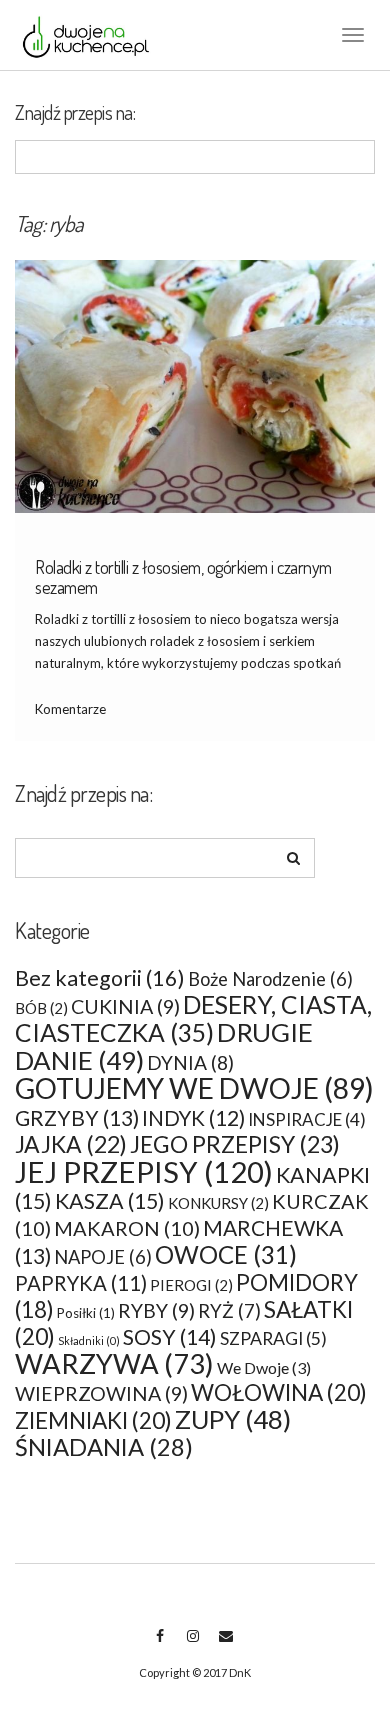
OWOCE (226, 1254)
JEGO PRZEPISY (235, 1144)
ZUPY (233, 1419)
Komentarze (70, 709)
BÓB (41, 1008)
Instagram (192, 1646)
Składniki (89, 1340)
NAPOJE (103, 1257)
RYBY (156, 1310)
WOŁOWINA (279, 1392)
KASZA (110, 1201)
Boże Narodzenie (270, 979)
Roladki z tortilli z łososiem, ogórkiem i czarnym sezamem (183, 577)
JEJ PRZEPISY (144, 1171)
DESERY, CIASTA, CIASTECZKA (193, 1018)
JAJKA (71, 1144)
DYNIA (190, 1062)
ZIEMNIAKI (93, 1420)
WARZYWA (114, 1363)
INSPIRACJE (307, 1119)
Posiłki (86, 1313)
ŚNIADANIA (104, 1447)
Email (225, 1646)
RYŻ (229, 1311)
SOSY (170, 1337)
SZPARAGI (273, 1338)
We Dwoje (264, 1367)
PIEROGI (191, 1285)
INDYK (193, 1118)
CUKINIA (125, 1006)
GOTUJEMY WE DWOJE (194, 1088)
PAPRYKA (81, 1283)
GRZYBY (77, 1117)
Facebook (159, 1646)
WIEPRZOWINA (101, 1393)
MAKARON (127, 1228)
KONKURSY (218, 1203)
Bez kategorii (100, 978)
